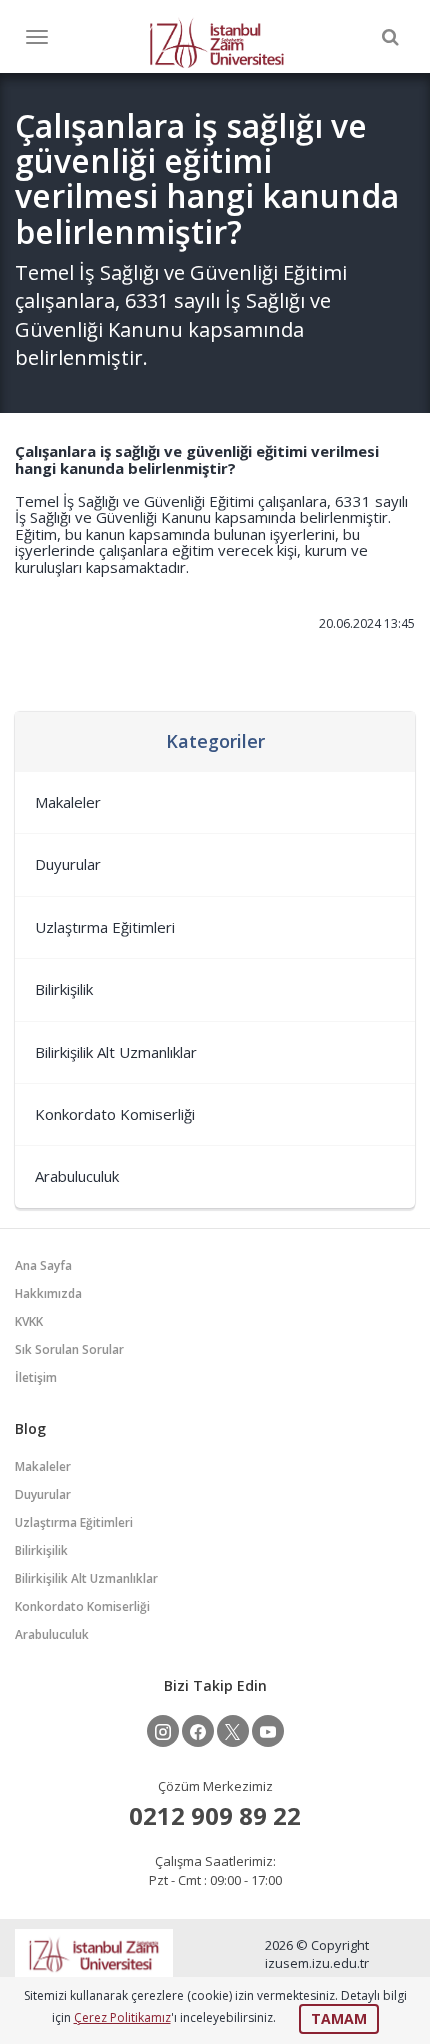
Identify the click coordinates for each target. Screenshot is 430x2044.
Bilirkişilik (64, 989)
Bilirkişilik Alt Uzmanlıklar (116, 1052)
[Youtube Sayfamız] (268, 1731)
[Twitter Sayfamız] (233, 1731)
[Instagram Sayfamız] (163, 1731)
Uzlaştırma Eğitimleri (105, 927)
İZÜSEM (217, 41)
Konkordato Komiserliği (115, 1114)
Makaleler (68, 802)
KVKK (29, 1321)
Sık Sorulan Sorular (69, 1349)
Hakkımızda (48, 1293)
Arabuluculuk (77, 1176)
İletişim (36, 1377)
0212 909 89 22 (215, 1815)
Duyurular (68, 864)
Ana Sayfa (43, 1265)
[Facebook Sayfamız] (198, 1731)
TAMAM (339, 2018)
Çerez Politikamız (122, 2017)
